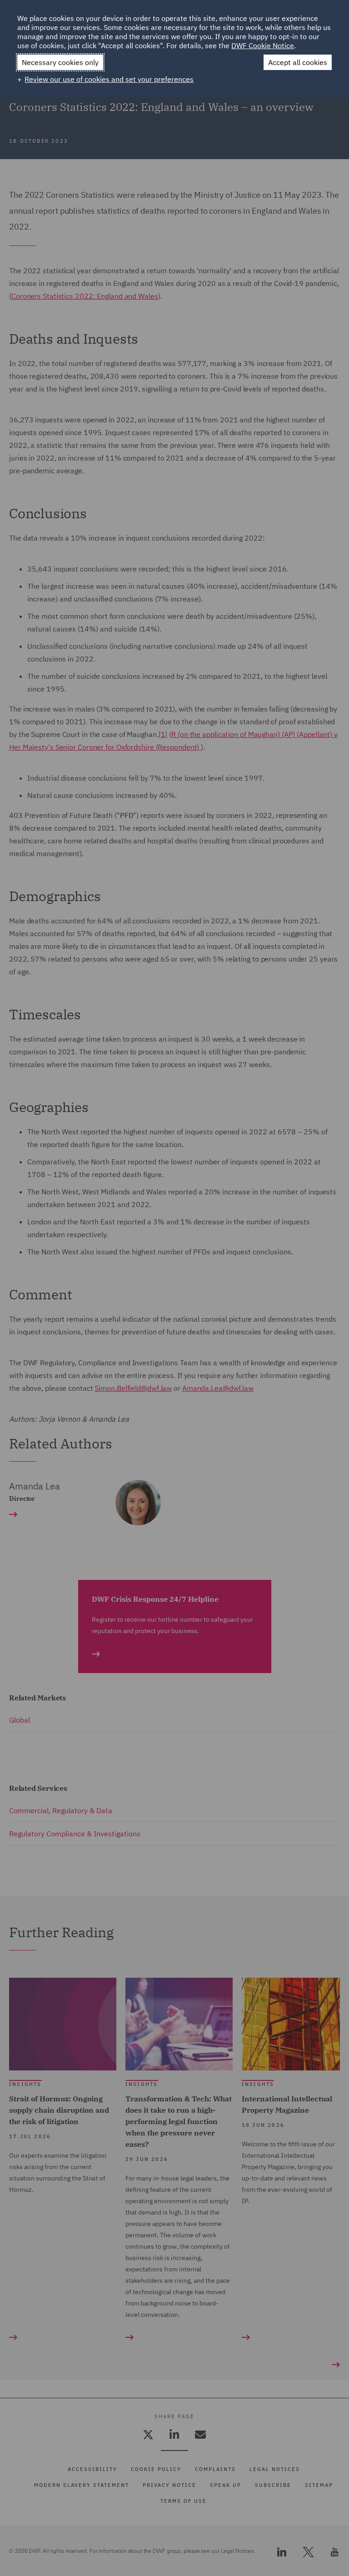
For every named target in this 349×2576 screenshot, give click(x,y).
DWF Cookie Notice (263, 45)
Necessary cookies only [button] (60, 62)
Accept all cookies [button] (298, 62)
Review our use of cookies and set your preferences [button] (109, 79)
